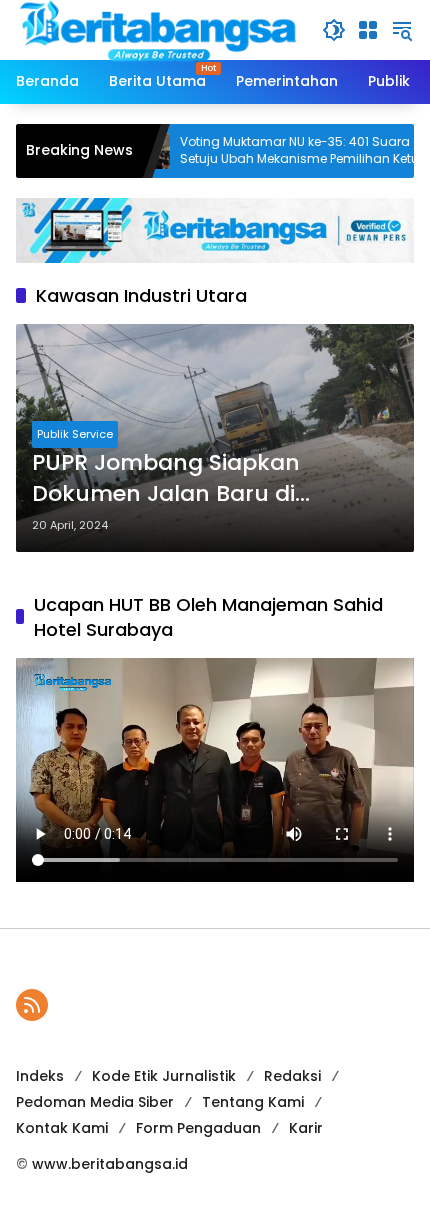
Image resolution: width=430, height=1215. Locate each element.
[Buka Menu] (368, 30)
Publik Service (75, 434)
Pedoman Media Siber (95, 1102)
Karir (306, 1128)
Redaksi (292, 1076)
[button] (334, 30)
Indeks (40, 1076)
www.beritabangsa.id (110, 1164)
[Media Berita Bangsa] (159, 29)
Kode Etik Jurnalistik (164, 1076)
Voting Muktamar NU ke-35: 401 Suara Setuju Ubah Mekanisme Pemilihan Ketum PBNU (278, 151)
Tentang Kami (253, 1102)
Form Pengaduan (198, 1128)
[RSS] (32, 1005)
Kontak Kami (62, 1128)
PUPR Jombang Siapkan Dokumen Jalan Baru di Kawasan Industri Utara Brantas (212, 479)
